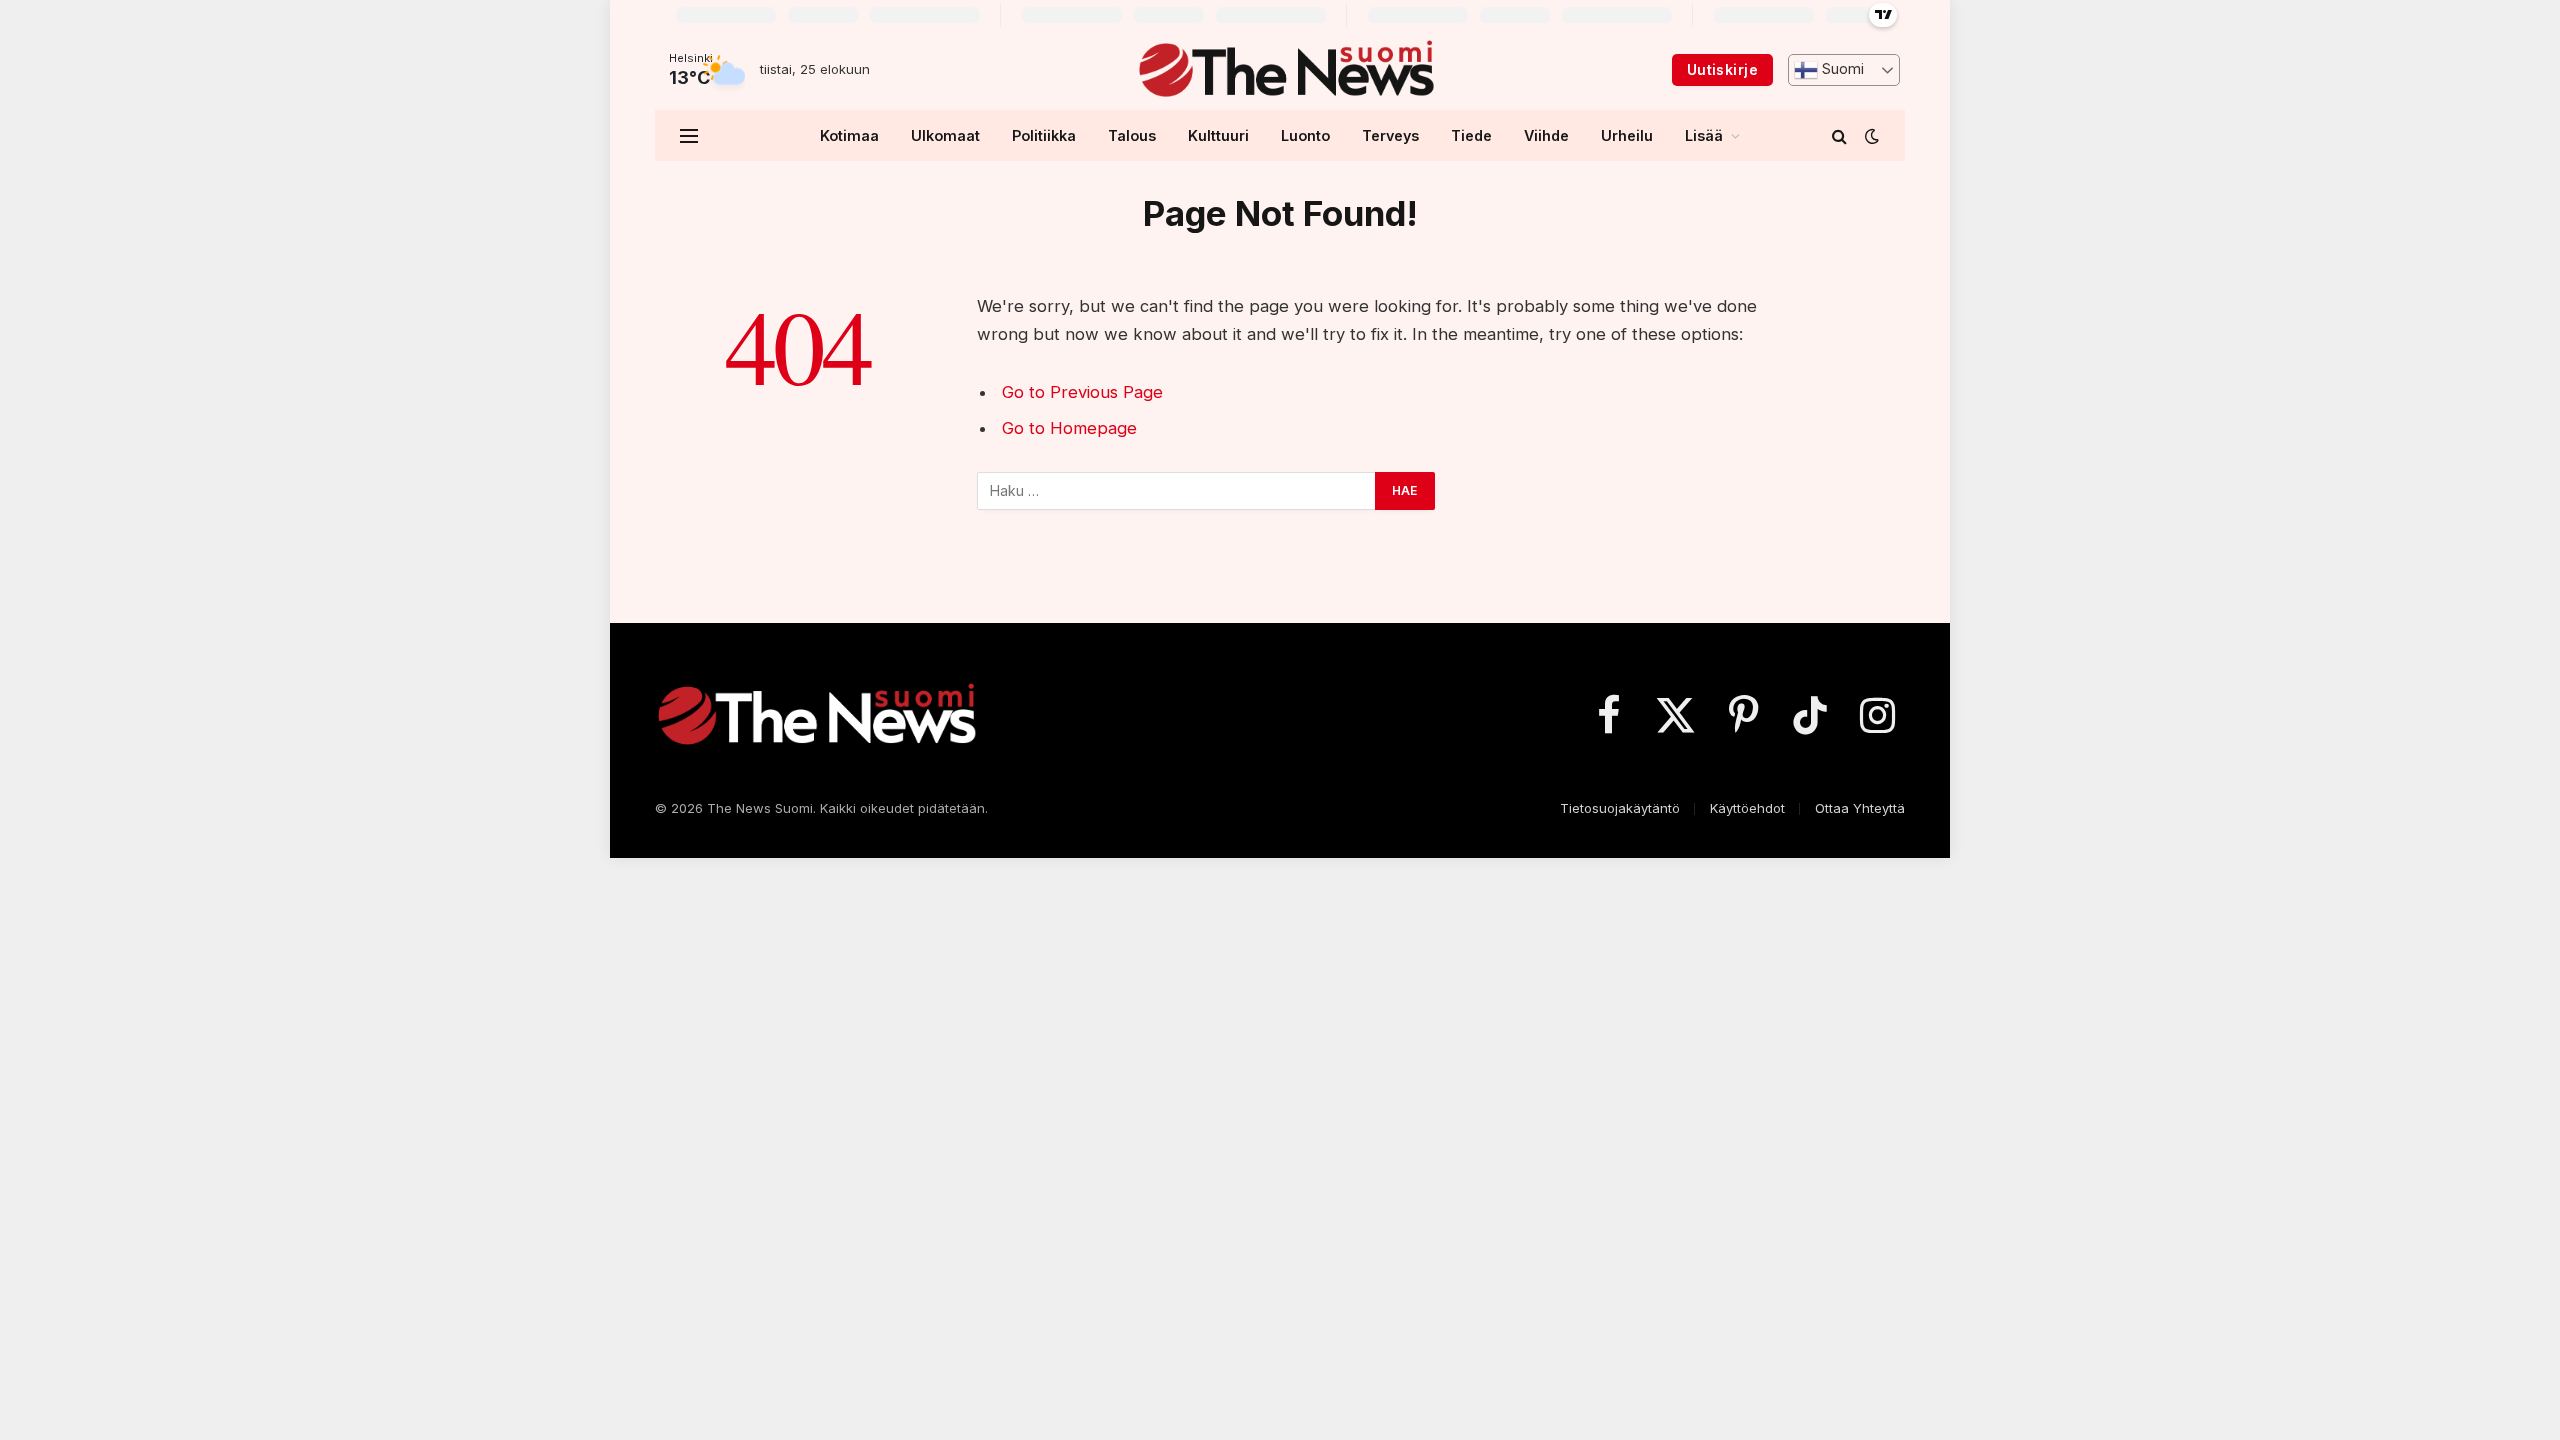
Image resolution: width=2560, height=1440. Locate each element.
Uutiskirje (1722, 69)
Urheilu (1627, 135)
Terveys (1390, 135)
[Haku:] (1177, 491)
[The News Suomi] (1285, 70)
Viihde (1546, 135)
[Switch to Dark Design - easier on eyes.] (1870, 136)
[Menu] (689, 135)
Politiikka (1044, 135)
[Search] (1839, 135)
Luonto (1305, 135)
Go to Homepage (1069, 428)
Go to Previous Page (1082, 392)
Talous (1132, 135)
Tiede (1471, 135)
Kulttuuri (1218, 135)
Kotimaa (849, 135)
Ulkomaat (945, 135)
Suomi (1841, 69)
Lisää (1704, 135)
